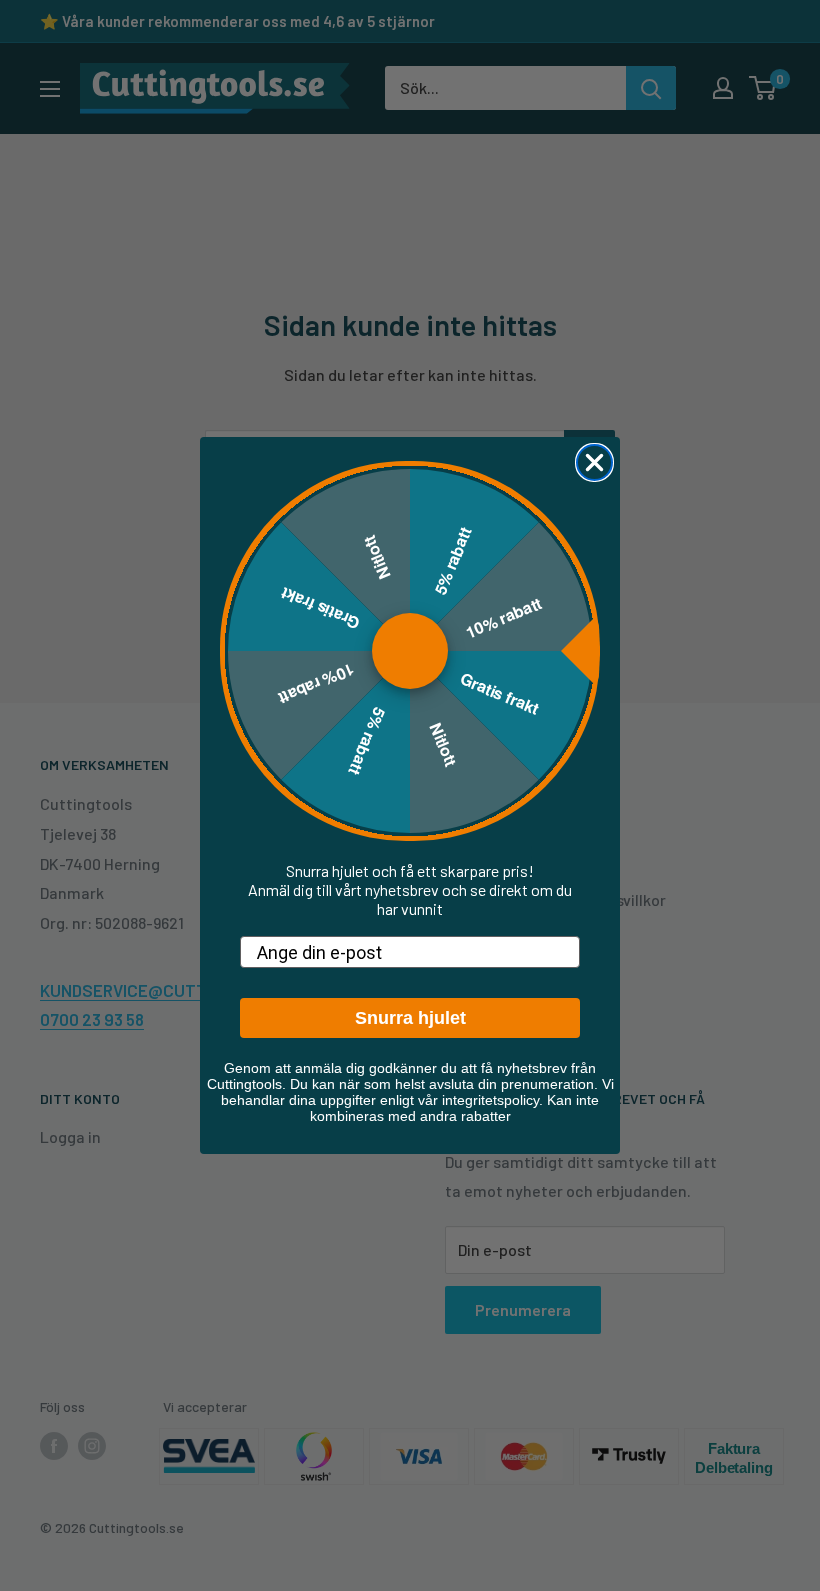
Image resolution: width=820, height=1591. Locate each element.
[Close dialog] (594, 462)
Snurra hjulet (410, 1018)
